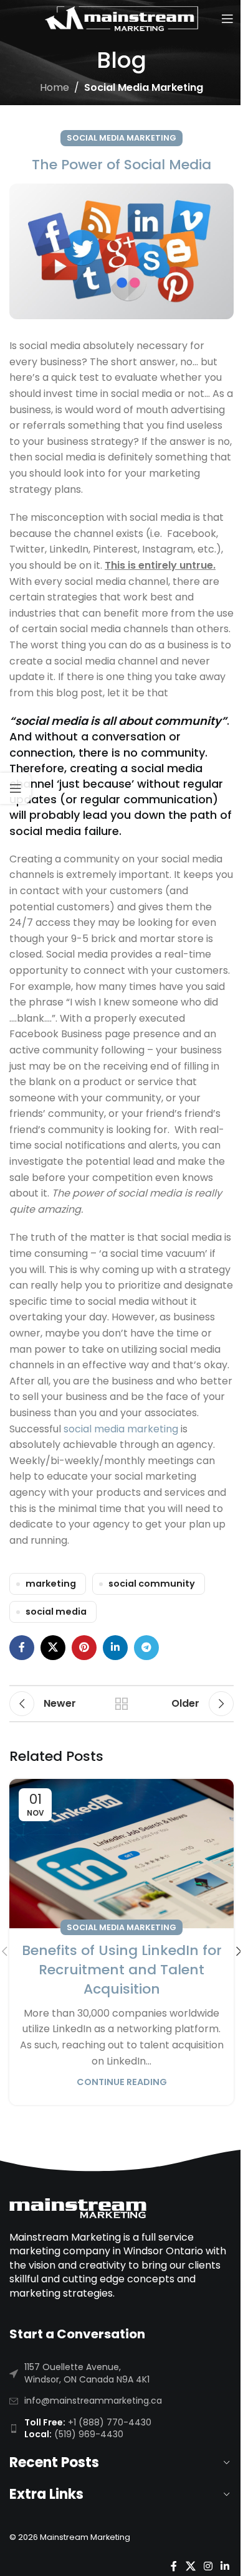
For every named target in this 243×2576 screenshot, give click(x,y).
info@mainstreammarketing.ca (93, 2401)
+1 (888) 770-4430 (110, 2422)
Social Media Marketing (144, 87)
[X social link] (53, 1648)
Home (55, 87)
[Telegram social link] (146, 1648)
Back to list (121, 1704)
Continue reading (122, 2082)
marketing (51, 1584)
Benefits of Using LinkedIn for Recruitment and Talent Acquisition (122, 1970)
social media (56, 1612)
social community (152, 1584)
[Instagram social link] (208, 2566)
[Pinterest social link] (84, 1648)
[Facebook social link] (22, 1648)
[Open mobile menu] (227, 19)
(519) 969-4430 (89, 2434)
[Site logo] (121, 18)
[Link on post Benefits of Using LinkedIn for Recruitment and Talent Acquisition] (121, 1854)
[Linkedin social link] (115, 1648)
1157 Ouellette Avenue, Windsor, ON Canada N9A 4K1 (87, 2373)
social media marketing (121, 1429)
